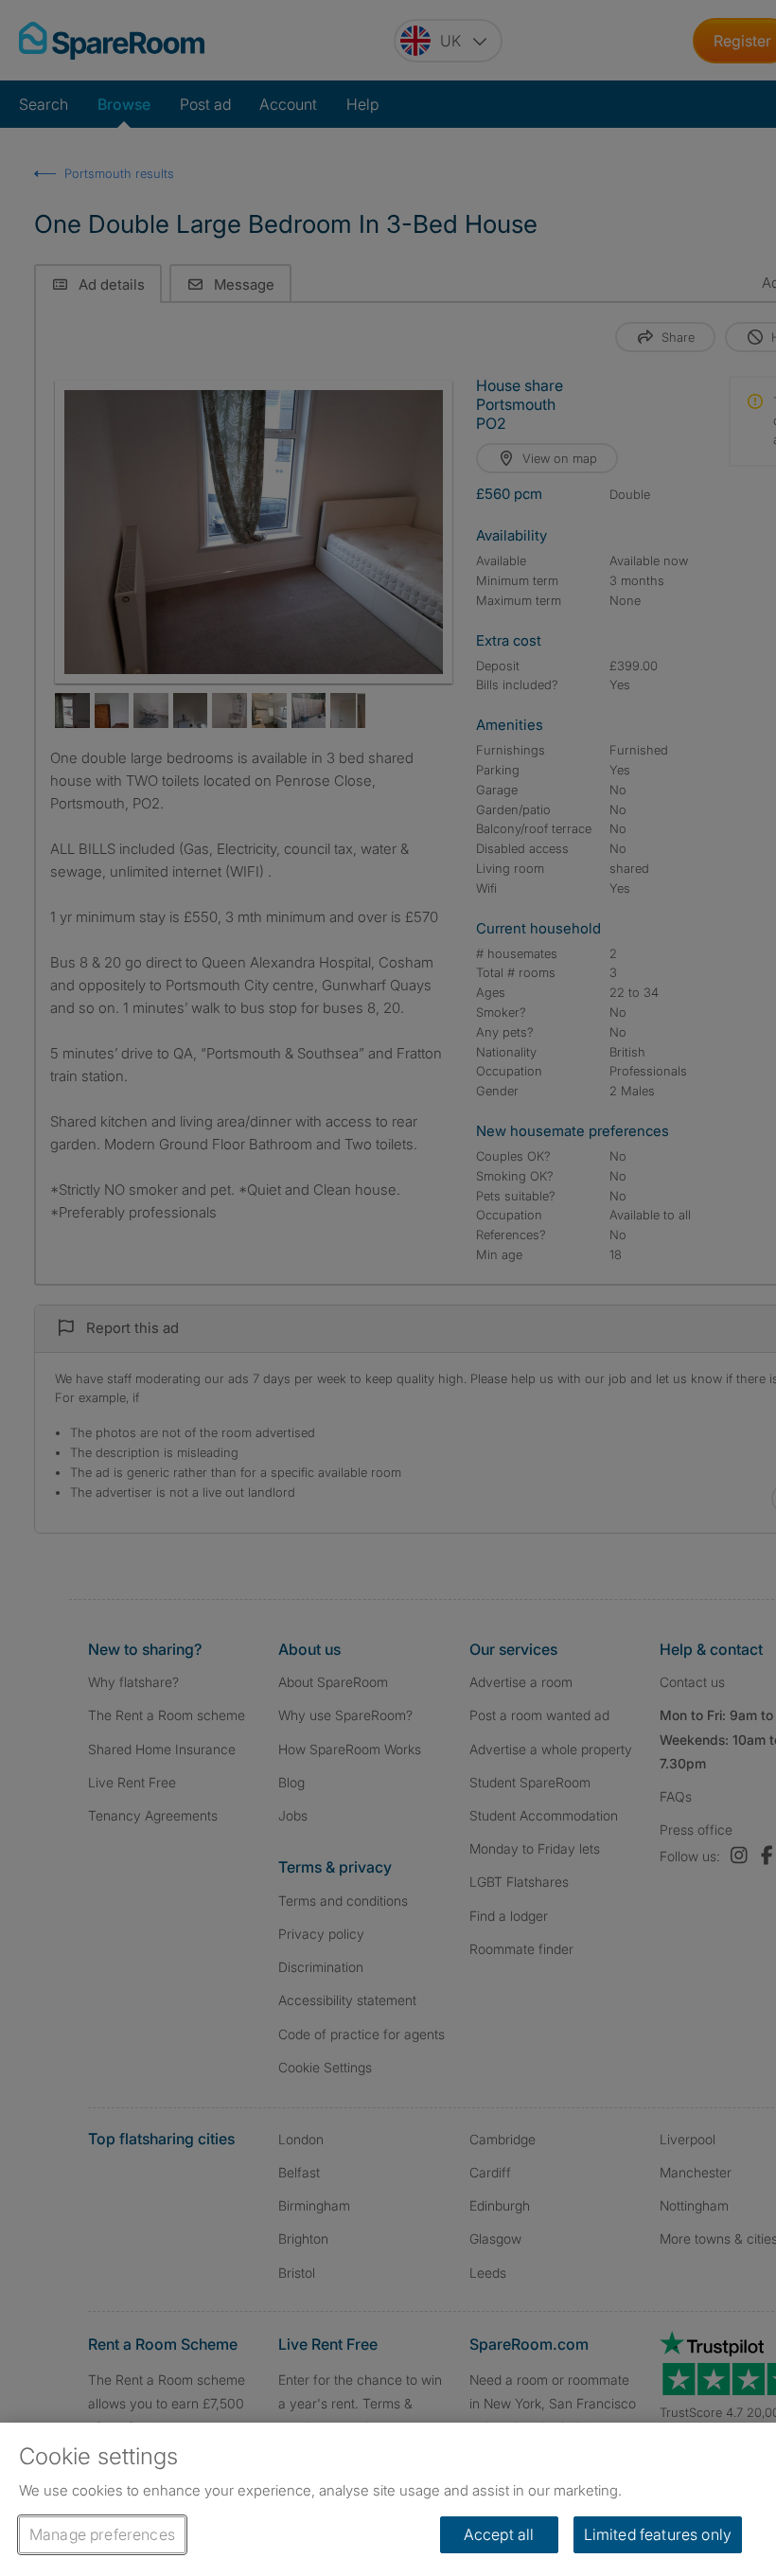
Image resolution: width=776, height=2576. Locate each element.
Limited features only (658, 2534)
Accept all (499, 2534)
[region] (388, 2499)
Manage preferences (102, 2534)
